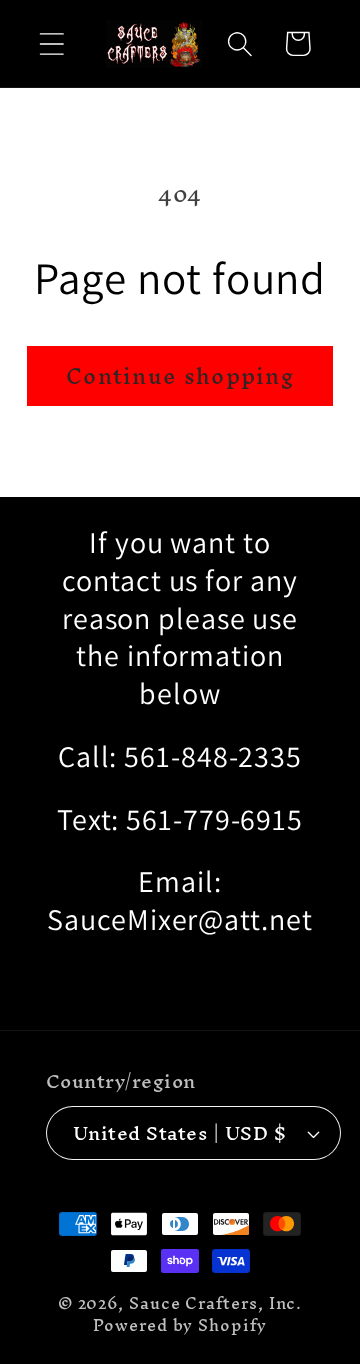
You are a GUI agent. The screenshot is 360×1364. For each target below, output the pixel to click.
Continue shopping (180, 376)
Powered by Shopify (179, 1325)
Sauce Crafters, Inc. (215, 1303)
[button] (51, 43)
